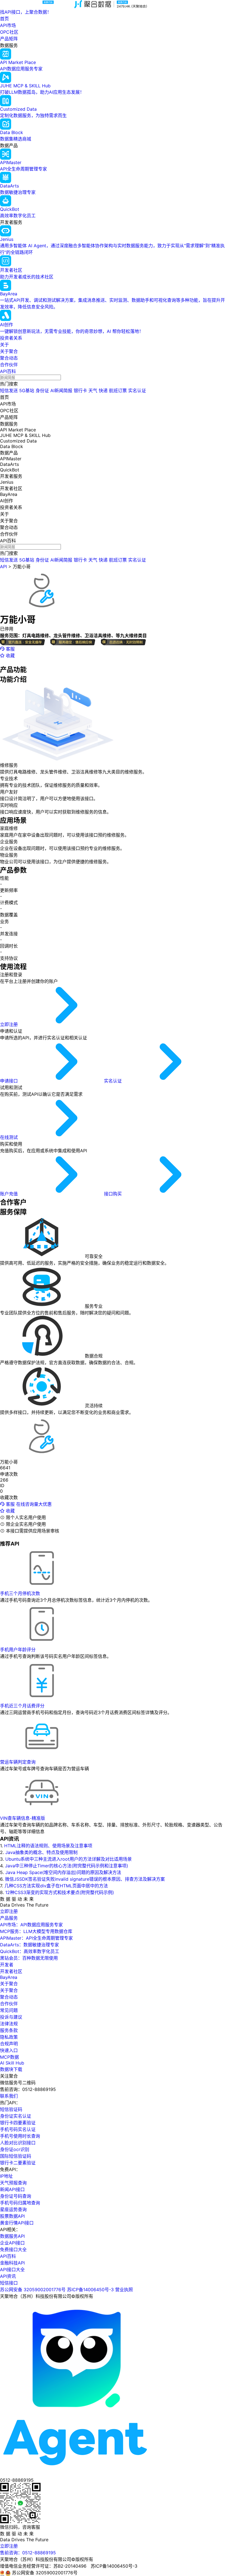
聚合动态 (9, 358)
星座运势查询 (13, 2209)
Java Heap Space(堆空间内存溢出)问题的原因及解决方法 (63, 1872)
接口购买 (114, 1194)
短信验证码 (11, 2109)
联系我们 (9, 2096)
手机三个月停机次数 (20, 1593)
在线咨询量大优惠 (34, 1504)
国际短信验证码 (16, 2156)
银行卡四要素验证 (18, 2123)
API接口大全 (12, 2270)
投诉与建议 (11, 2017)
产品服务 (9, 1918)
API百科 (8, 371)
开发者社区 (11, 1971)
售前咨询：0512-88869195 (28, 2553)
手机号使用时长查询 (20, 2136)
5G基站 (27, 390)
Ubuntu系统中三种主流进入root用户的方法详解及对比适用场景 (69, 1859)
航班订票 (118, 390)
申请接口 (10, 1081)
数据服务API (12, 2236)
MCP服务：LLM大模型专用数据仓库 (36, 1931)
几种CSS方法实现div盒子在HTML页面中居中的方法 (56, 1886)
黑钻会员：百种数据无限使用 (29, 1958)
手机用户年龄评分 (18, 1650)
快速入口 (9, 2050)
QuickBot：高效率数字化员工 (30, 1951)
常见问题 (9, 2010)
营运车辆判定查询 (18, 1762)
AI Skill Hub (12, 2063)
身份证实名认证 (16, 2116)
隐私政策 (9, 2037)
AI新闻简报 (61, 390)
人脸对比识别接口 (18, 2143)
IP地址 (6, 2176)
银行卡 (80, 390)
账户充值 (10, 1194)
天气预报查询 (13, 2183)
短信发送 (9, 390)
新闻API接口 (12, 2189)
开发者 (7, 1965)
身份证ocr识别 (15, 2149)
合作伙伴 (9, 365)
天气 (93, 390)
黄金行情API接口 (17, 2223)
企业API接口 (12, 2243)
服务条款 (9, 2030)
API (3, 567)
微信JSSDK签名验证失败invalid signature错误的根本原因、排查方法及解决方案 (85, 1879)
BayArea (9, 1977)
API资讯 (8, 2276)
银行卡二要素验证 (18, 2163)
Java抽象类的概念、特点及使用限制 (41, 1852)
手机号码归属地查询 (20, 2203)
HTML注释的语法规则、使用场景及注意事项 (48, 1846)
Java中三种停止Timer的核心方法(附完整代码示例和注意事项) (67, 1866)
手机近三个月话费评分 (22, 1706)
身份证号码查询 (16, 2196)
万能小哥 (22, 567)
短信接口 (9, 2283)
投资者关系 (11, 338)
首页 (4, 19)
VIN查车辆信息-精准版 (23, 1818)
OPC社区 (9, 32)
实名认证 (137, 390)
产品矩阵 (9, 39)
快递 (103, 390)
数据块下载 (11, 2069)
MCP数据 (9, 2057)
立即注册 (10, 1024)
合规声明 (9, 2044)
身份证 (42, 390)
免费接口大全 (13, 2249)
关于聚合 (9, 351)
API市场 (8, 25)
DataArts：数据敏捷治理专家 (29, 1945)
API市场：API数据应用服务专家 (31, 1925)
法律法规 (9, 2024)
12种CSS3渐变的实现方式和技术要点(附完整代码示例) (60, 1892)
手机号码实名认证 (18, 2129)
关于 (4, 345)
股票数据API (12, 2216)
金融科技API (12, 2263)
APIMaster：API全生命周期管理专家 (36, 1938)
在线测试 (10, 1137)
